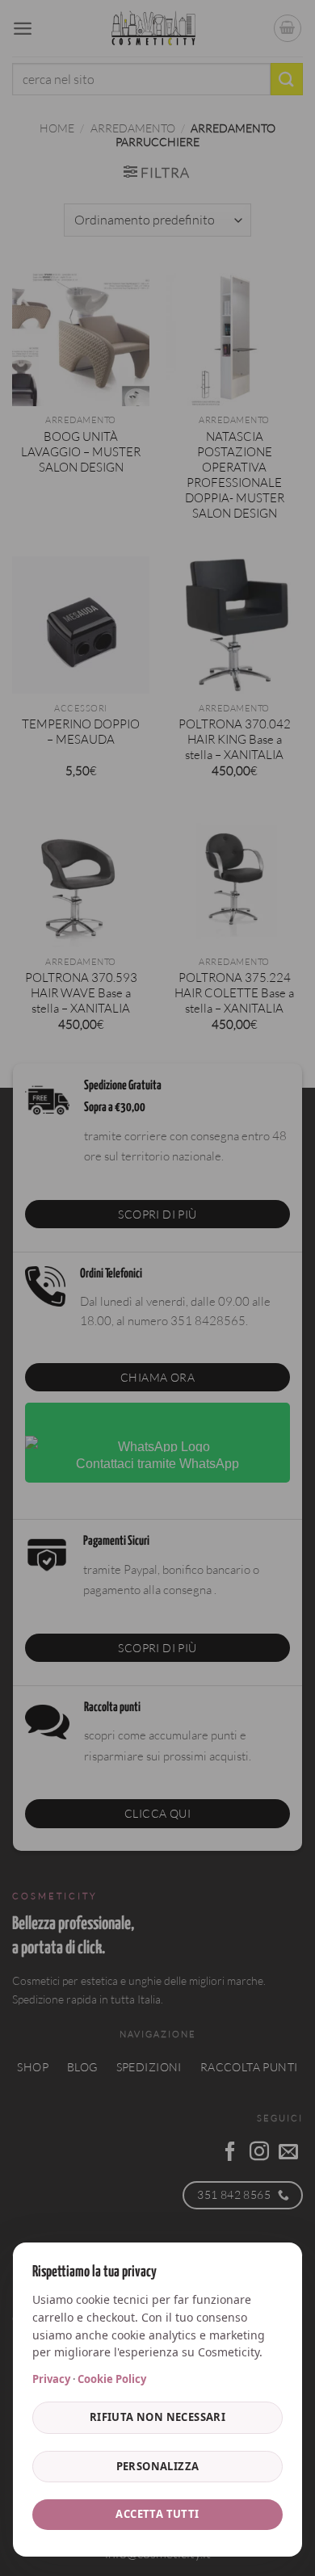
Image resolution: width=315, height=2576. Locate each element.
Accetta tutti (157, 2514)
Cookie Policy (112, 2379)
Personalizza (158, 2466)
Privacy (51, 2379)
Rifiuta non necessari (157, 2417)
